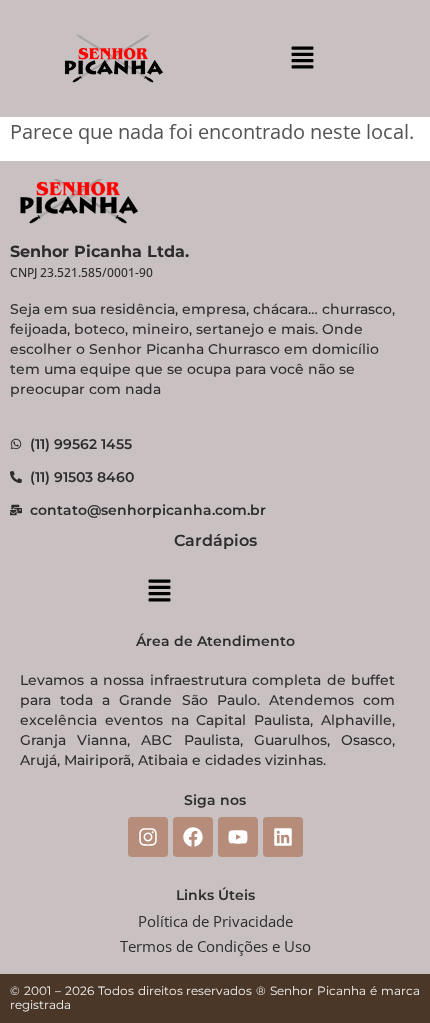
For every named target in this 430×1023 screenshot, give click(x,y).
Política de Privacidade (215, 921)
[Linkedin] (283, 837)
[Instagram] (148, 837)
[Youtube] (238, 837)
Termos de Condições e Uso (215, 946)
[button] (302, 58)
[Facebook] (193, 837)
